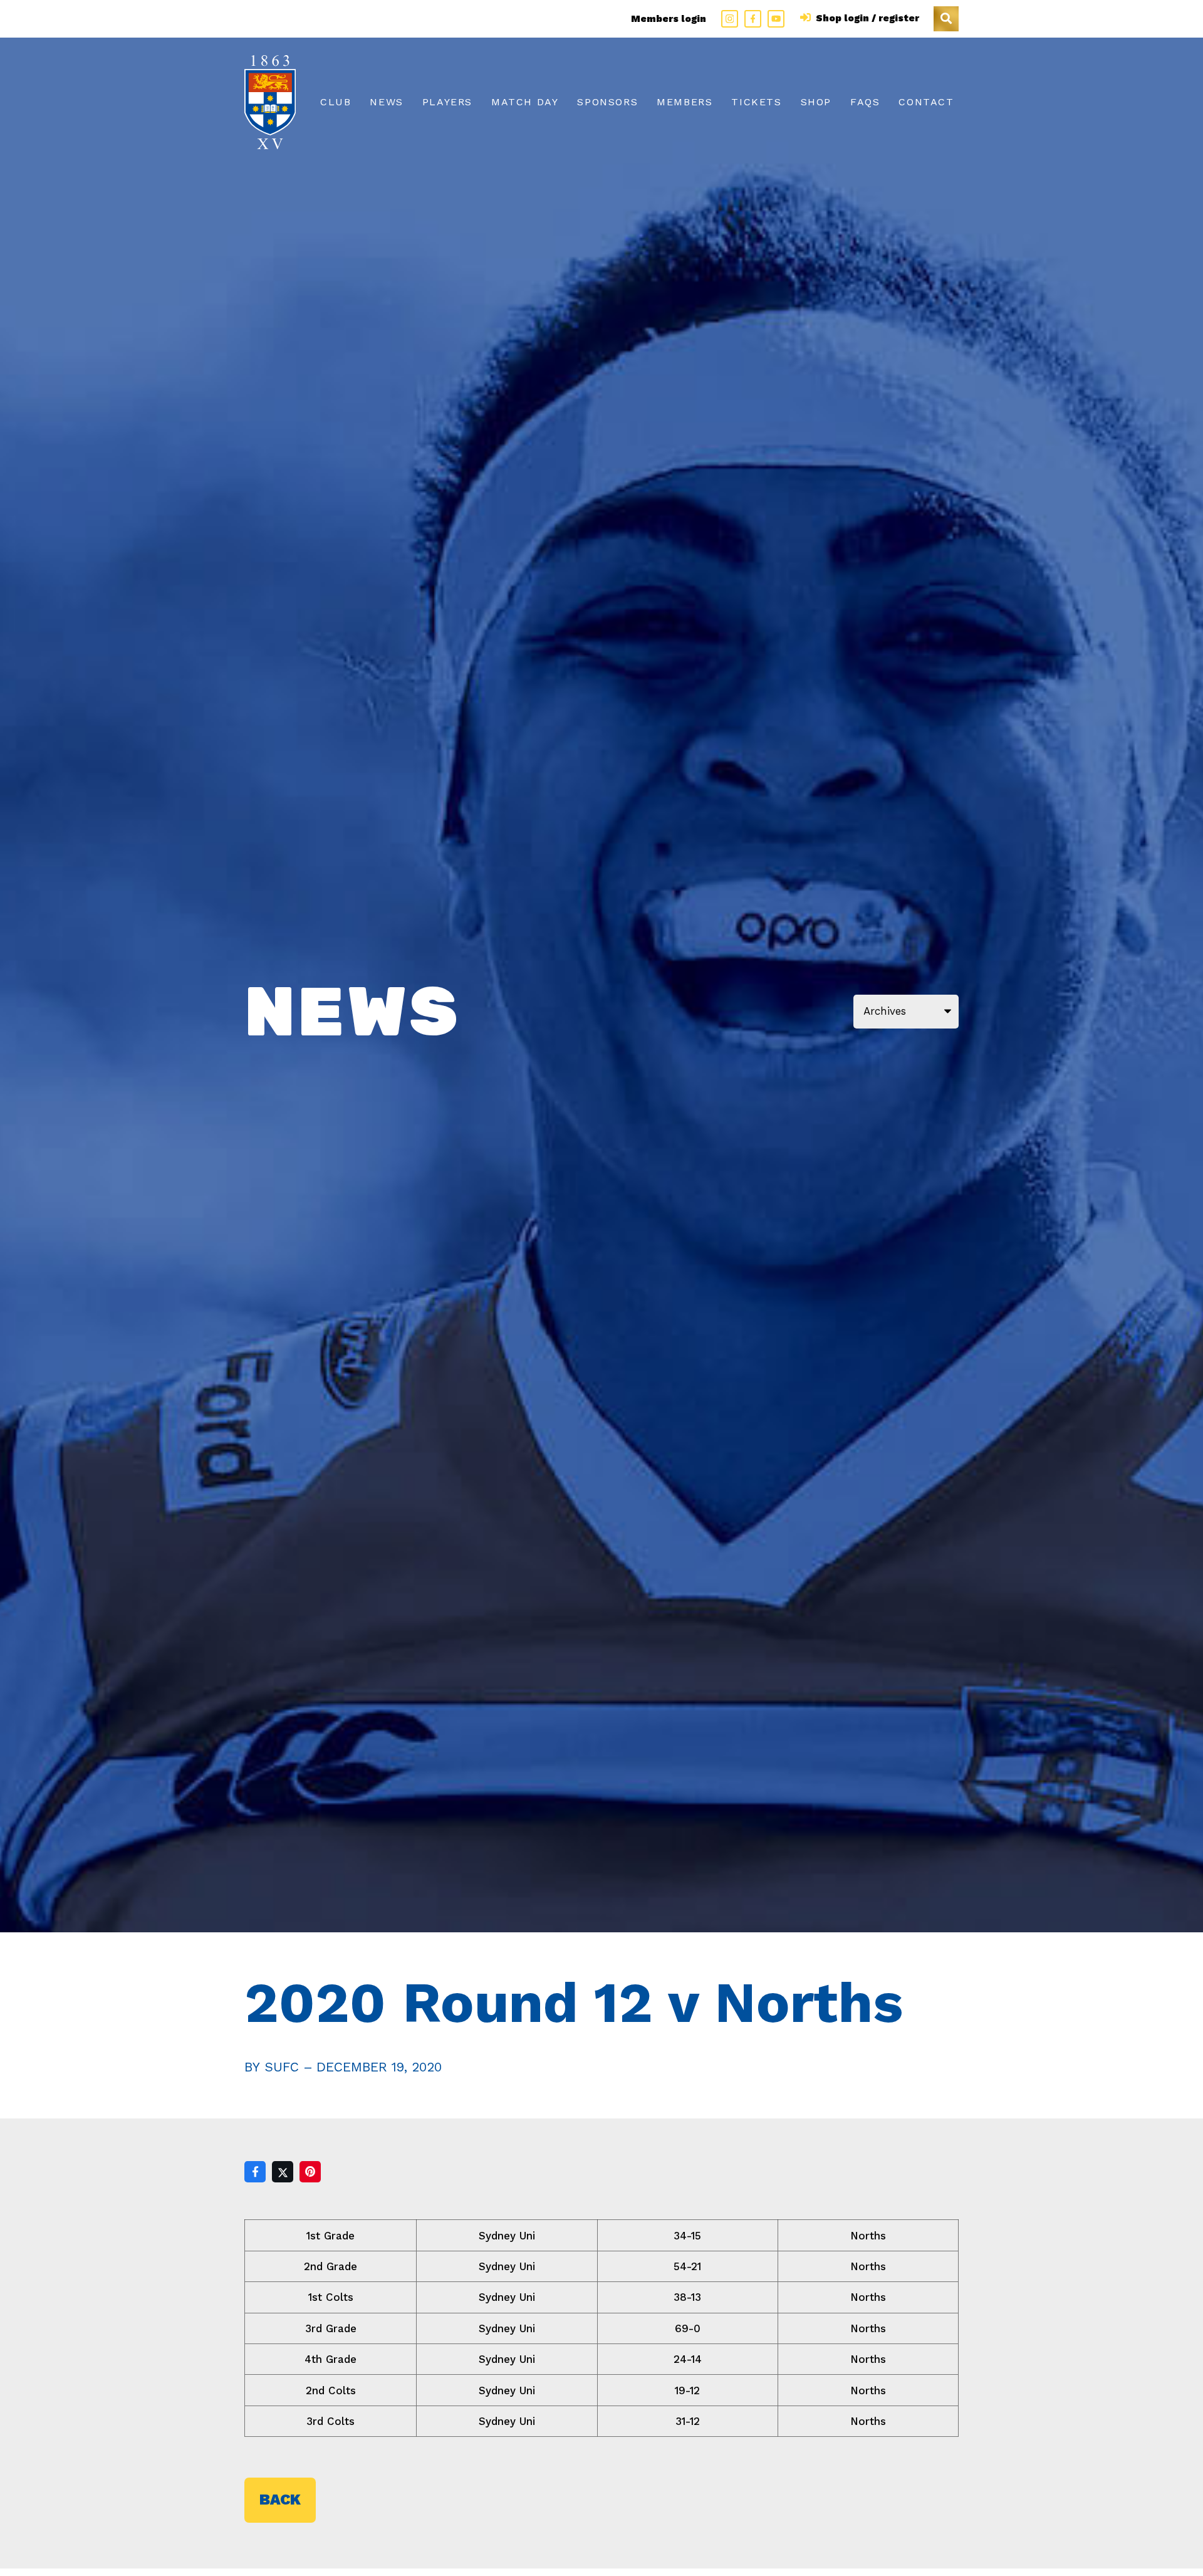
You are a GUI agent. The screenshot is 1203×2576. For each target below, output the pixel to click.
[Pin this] (310, 2172)
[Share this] (255, 2172)
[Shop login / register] (807, 18)
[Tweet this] (283, 2172)
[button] (946, 19)
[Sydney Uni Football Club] (270, 102)
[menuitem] (336, 102)
